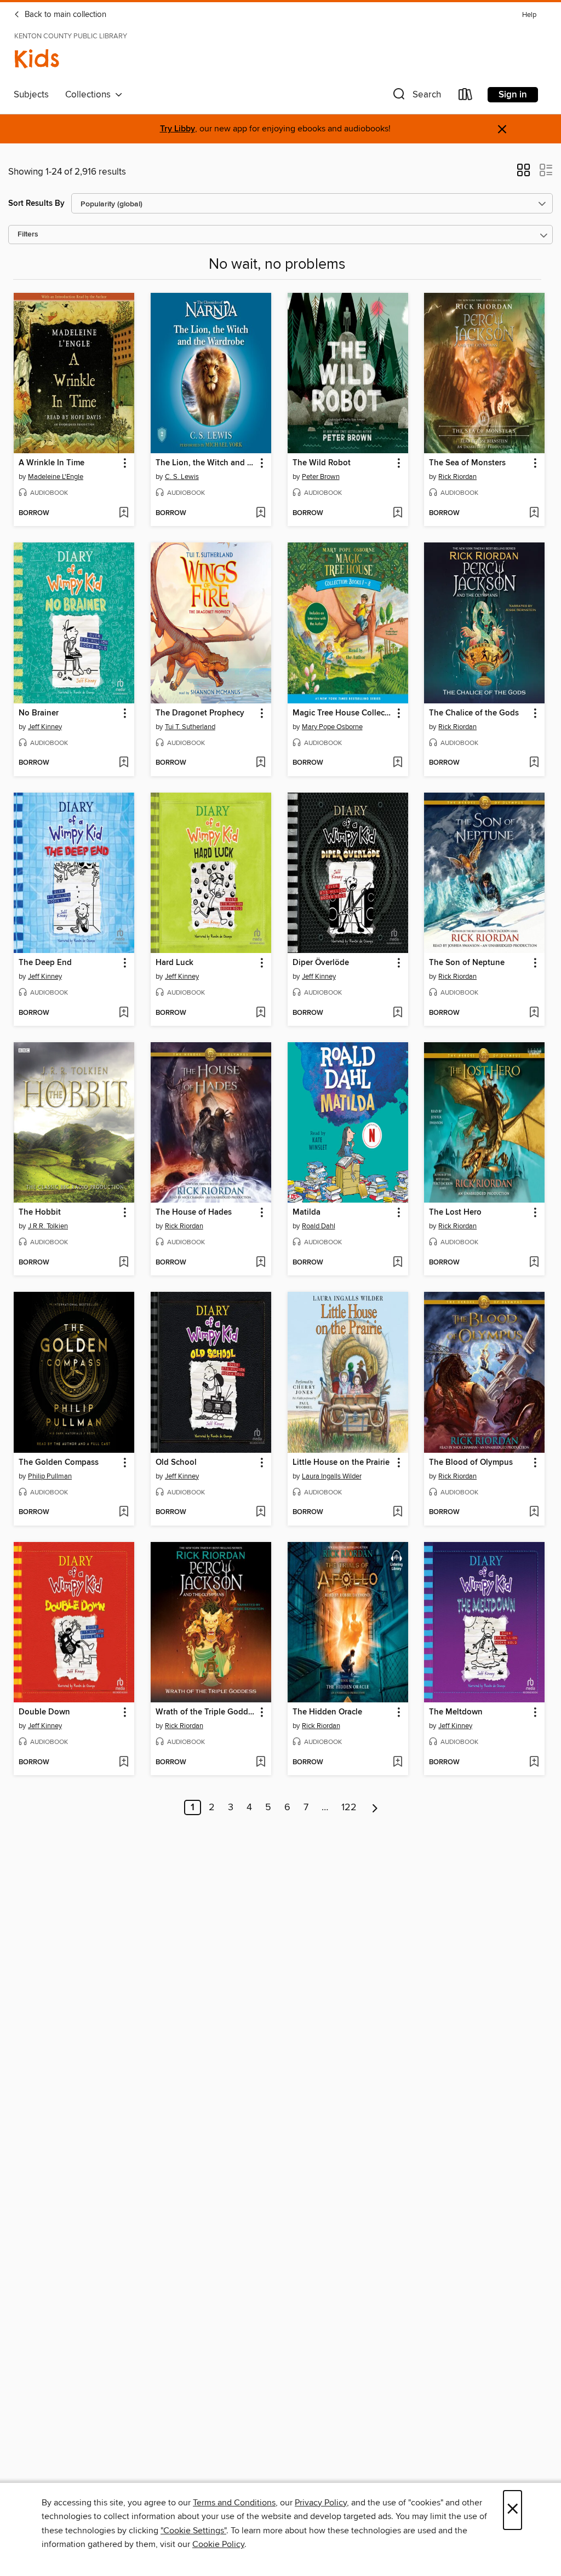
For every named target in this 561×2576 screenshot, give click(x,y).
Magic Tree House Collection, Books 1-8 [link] (343, 713)
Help (529, 15)
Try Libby (178, 129)
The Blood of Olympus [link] (471, 1463)
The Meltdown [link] (456, 1712)
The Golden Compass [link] (59, 1463)
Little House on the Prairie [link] (341, 1463)
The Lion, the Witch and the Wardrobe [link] (206, 463)
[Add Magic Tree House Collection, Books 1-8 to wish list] (397, 763)
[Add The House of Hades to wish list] (261, 1263)
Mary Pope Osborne (332, 727)
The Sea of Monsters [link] (467, 463)
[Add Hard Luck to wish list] (261, 1013)
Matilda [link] (307, 1212)
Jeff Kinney (45, 727)
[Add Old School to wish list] (261, 1512)
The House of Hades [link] (194, 1212)
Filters (28, 235)
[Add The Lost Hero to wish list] (534, 1263)
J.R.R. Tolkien (48, 1226)
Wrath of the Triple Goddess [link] (206, 1712)
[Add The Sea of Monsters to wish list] (534, 513)
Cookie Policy (218, 2544)
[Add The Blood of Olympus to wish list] (534, 1512)
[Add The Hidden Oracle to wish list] (397, 1763)
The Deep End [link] (45, 963)
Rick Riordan (457, 477)
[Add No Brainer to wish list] (124, 763)
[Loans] (466, 97)
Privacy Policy (321, 2503)
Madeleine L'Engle (56, 477)
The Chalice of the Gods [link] (474, 713)
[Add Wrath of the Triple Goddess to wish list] (261, 1763)
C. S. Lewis (182, 477)
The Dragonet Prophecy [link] (200, 713)
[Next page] (375, 1807)
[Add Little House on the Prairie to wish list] (397, 1512)
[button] (416, 97)
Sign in (513, 95)
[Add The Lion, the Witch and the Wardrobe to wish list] (261, 513)
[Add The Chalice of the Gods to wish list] (534, 763)
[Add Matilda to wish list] (397, 1263)
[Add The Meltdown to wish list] (534, 1763)
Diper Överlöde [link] (321, 963)
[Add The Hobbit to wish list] (124, 1263)
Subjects (31, 95)
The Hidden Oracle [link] (327, 1712)
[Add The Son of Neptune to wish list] (534, 1013)
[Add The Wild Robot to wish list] (397, 513)
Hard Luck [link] (174, 963)
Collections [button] (90, 95)
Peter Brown (321, 477)
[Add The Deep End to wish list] (124, 1013)
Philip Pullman (50, 1476)
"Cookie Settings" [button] (193, 2531)
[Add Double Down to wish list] (124, 1763)
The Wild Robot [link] (322, 463)
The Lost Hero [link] (455, 1212)
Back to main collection (64, 15)
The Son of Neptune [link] (467, 963)
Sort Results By (36, 203)
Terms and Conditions (234, 2503)
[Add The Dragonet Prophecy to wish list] (261, 763)
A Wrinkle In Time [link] (51, 463)
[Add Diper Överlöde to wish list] (397, 1013)
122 (349, 1807)
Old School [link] (176, 1463)
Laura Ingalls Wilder (332, 1476)
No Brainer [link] (39, 713)
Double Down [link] (44, 1712)
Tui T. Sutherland (190, 727)
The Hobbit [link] (40, 1212)
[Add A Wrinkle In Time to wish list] (124, 513)
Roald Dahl (319, 1226)
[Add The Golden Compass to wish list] (124, 1512)
